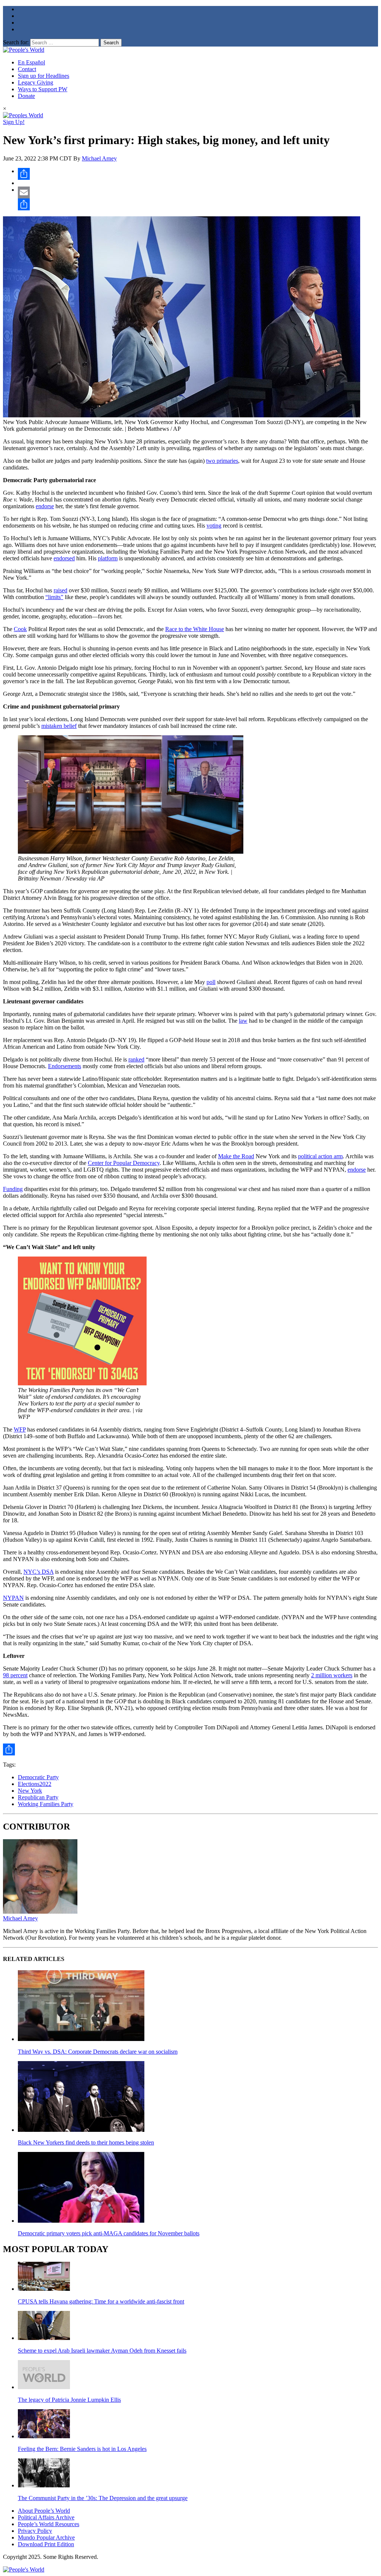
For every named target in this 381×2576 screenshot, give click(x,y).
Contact (27, 69)
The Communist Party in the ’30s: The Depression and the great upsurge (103, 2498)
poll (211, 982)
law (243, 1021)
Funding (13, 1189)
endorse (45, 506)
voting (214, 526)
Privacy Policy (35, 2531)
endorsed (64, 558)
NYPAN (13, 1598)
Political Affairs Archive (46, 2517)
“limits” (54, 597)
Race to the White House (195, 629)
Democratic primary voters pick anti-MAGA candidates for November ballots (109, 2233)
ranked (136, 1059)
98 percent (15, 1675)
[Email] (198, 192)
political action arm (320, 1156)
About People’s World (44, 2511)
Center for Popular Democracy (124, 1163)
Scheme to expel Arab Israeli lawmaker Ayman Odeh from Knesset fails (102, 2351)
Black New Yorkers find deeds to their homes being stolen (86, 2142)
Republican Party (38, 1797)
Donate (26, 96)
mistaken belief (59, 726)
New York (30, 1791)
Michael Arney (99, 158)
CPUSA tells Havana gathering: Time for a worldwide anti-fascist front (101, 2301)
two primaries (222, 461)
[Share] (198, 174)
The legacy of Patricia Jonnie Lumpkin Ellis (69, 2400)
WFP (20, 1429)
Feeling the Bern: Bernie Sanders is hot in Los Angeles (82, 2449)
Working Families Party (46, 1804)
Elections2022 (35, 1784)
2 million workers (332, 1675)
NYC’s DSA (39, 1572)
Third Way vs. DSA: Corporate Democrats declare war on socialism (98, 2052)
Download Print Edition (46, 2544)
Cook (20, 629)
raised (60, 590)
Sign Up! (14, 122)
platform (108, 558)
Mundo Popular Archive (46, 2537)
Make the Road (236, 1156)
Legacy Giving (36, 82)
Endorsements (65, 1066)
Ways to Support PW (43, 89)
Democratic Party (38, 1777)
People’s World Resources (49, 2524)
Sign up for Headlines (44, 76)
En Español (31, 62)
